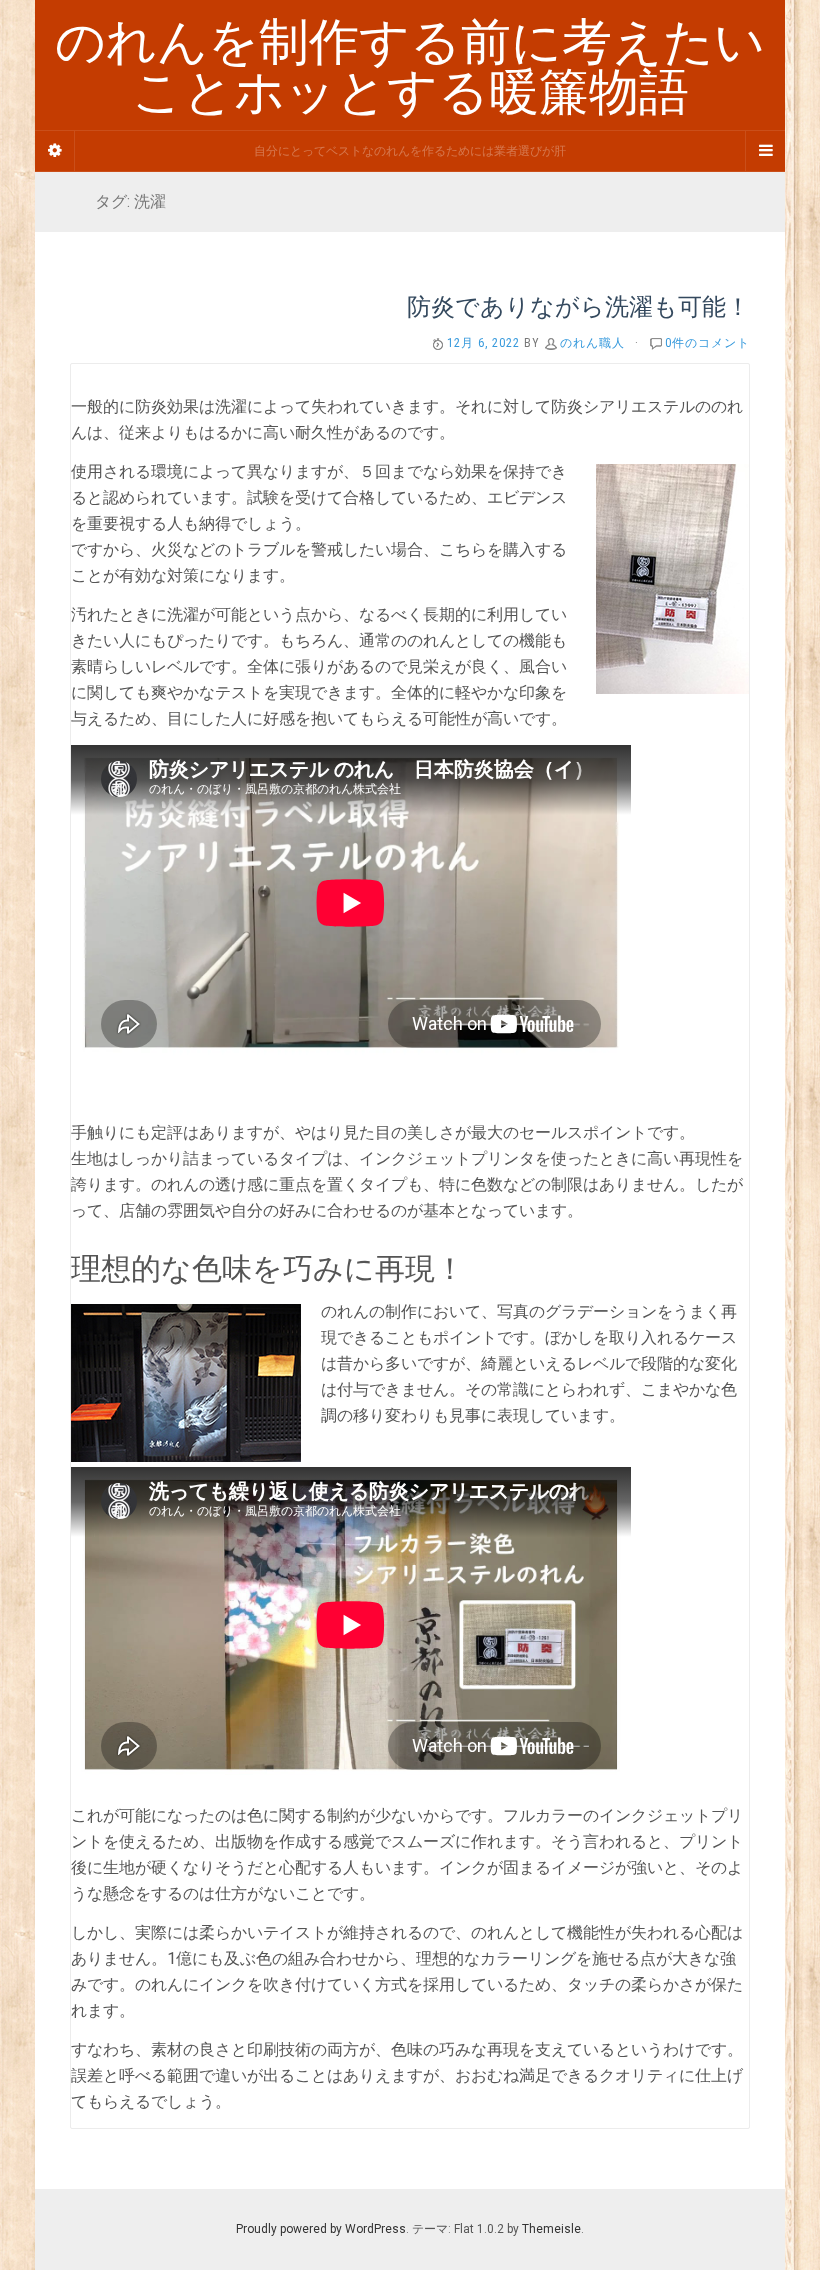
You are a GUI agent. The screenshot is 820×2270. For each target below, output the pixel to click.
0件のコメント (707, 343)
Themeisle (551, 2229)
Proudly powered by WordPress (321, 2229)
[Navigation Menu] (765, 151)
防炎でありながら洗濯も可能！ (578, 306)
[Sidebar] (55, 151)
